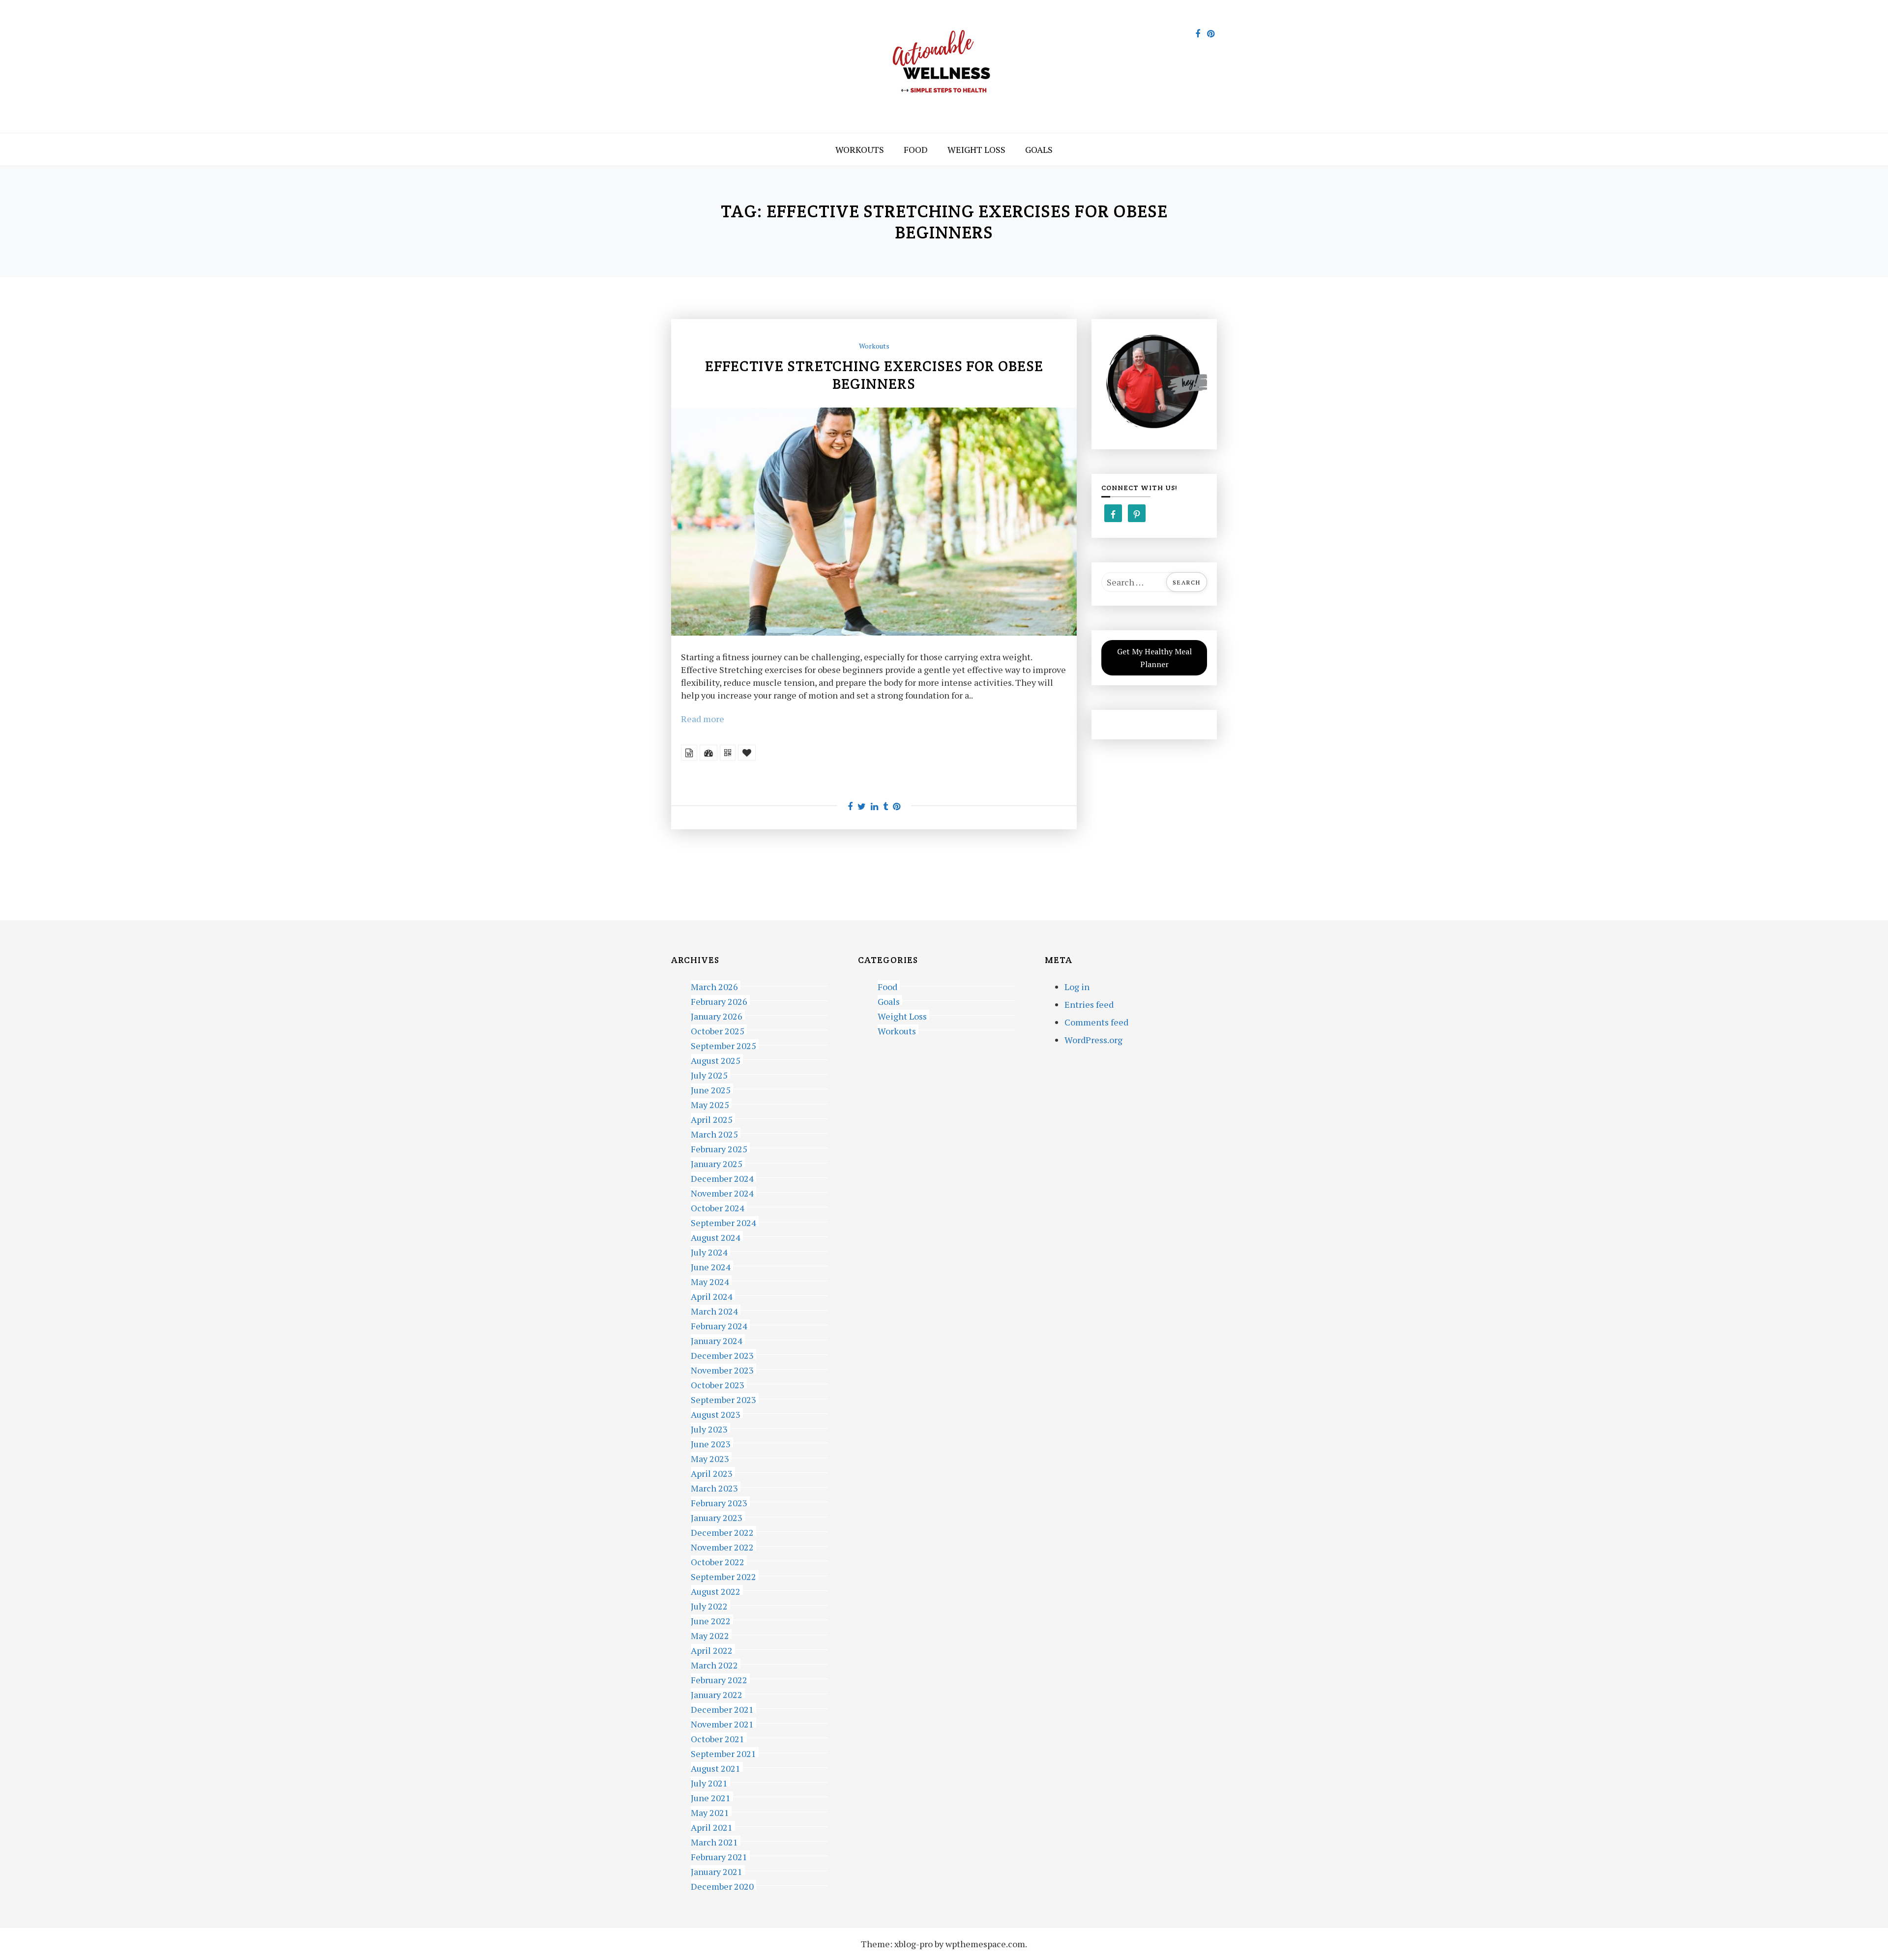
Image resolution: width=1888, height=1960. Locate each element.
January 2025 (717, 1162)
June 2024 (711, 1266)
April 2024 (712, 1295)
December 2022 (722, 1531)
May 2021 (710, 1811)
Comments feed (1096, 1022)
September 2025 (723, 1044)
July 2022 (709, 1605)
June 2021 (711, 1797)
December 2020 (722, 1885)
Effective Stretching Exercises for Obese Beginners (874, 375)
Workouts (860, 149)
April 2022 (712, 1649)
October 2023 (718, 1384)
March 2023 (714, 1487)
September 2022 (723, 1575)
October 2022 (718, 1561)
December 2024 (722, 1177)
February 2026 (719, 1000)
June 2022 (711, 1620)
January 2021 (717, 1870)
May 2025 (710, 1103)
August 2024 (716, 1236)
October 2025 (718, 1030)
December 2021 (722, 1708)
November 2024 (722, 1192)
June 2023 (711, 1443)
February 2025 (719, 1148)
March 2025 (714, 1133)
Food (916, 149)
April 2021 (712, 1826)
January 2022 (717, 1693)
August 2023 (716, 1413)
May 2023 (710, 1457)
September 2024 (723, 1221)
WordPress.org (1093, 1040)
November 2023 (722, 1369)
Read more (703, 719)
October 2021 (718, 1738)
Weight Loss (976, 149)
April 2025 (712, 1118)
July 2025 (709, 1074)
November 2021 (722, 1723)
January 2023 (717, 1516)
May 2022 (710, 1634)
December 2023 (722, 1354)
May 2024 (710, 1280)
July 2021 (709, 1782)
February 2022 (719, 1679)
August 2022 (716, 1590)
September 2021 (723, 1752)
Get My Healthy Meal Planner (1154, 658)
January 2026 (717, 1015)
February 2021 (719, 1856)
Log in (1077, 987)
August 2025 (716, 1059)
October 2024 (718, 1207)
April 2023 (712, 1472)
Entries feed (1089, 1004)
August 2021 (716, 1767)
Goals (1039, 149)
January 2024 (717, 1339)
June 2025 (711, 1089)
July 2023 (709, 1428)
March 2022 (714, 1664)
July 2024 (709, 1251)
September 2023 (723, 1398)
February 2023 (719, 1502)
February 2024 (719, 1325)
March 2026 (714, 985)
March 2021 (714, 1841)
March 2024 (714, 1310)
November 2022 (722, 1546)
